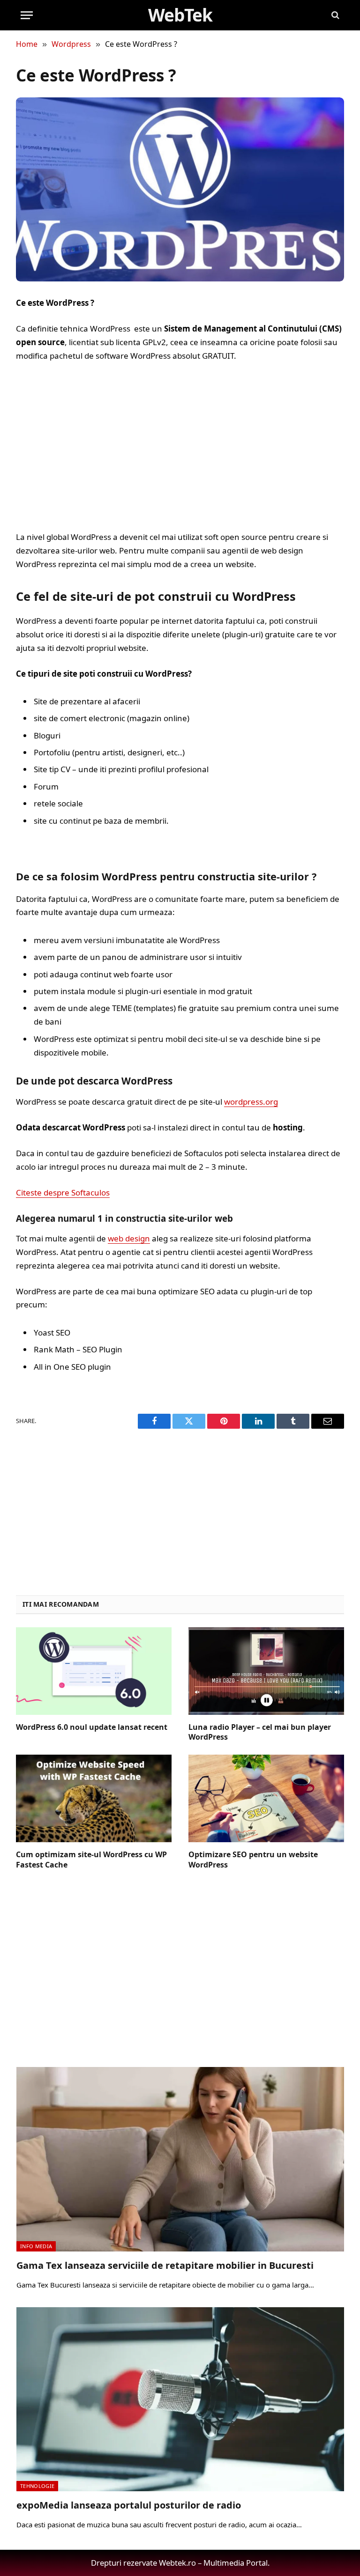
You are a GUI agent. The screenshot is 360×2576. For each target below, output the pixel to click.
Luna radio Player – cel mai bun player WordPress (260, 1732)
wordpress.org (251, 1102)
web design (129, 1238)
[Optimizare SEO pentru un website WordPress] (266, 1798)
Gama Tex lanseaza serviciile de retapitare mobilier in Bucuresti (165, 2265)
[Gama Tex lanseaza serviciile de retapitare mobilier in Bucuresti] (180, 2159)
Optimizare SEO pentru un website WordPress (253, 1860)
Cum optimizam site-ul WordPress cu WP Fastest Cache (91, 1860)
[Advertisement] (180, 447)
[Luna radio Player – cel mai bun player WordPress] (266, 1671)
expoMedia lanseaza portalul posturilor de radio (129, 2505)
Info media (36, 2246)
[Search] (334, 15)
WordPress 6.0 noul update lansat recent (92, 1727)
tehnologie (37, 2486)
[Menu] (27, 15)
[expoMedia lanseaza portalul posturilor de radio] (180, 2399)
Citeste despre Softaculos (63, 1192)
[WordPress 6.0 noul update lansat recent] (94, 1671)
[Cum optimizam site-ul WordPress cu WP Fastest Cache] (94, 1798)
